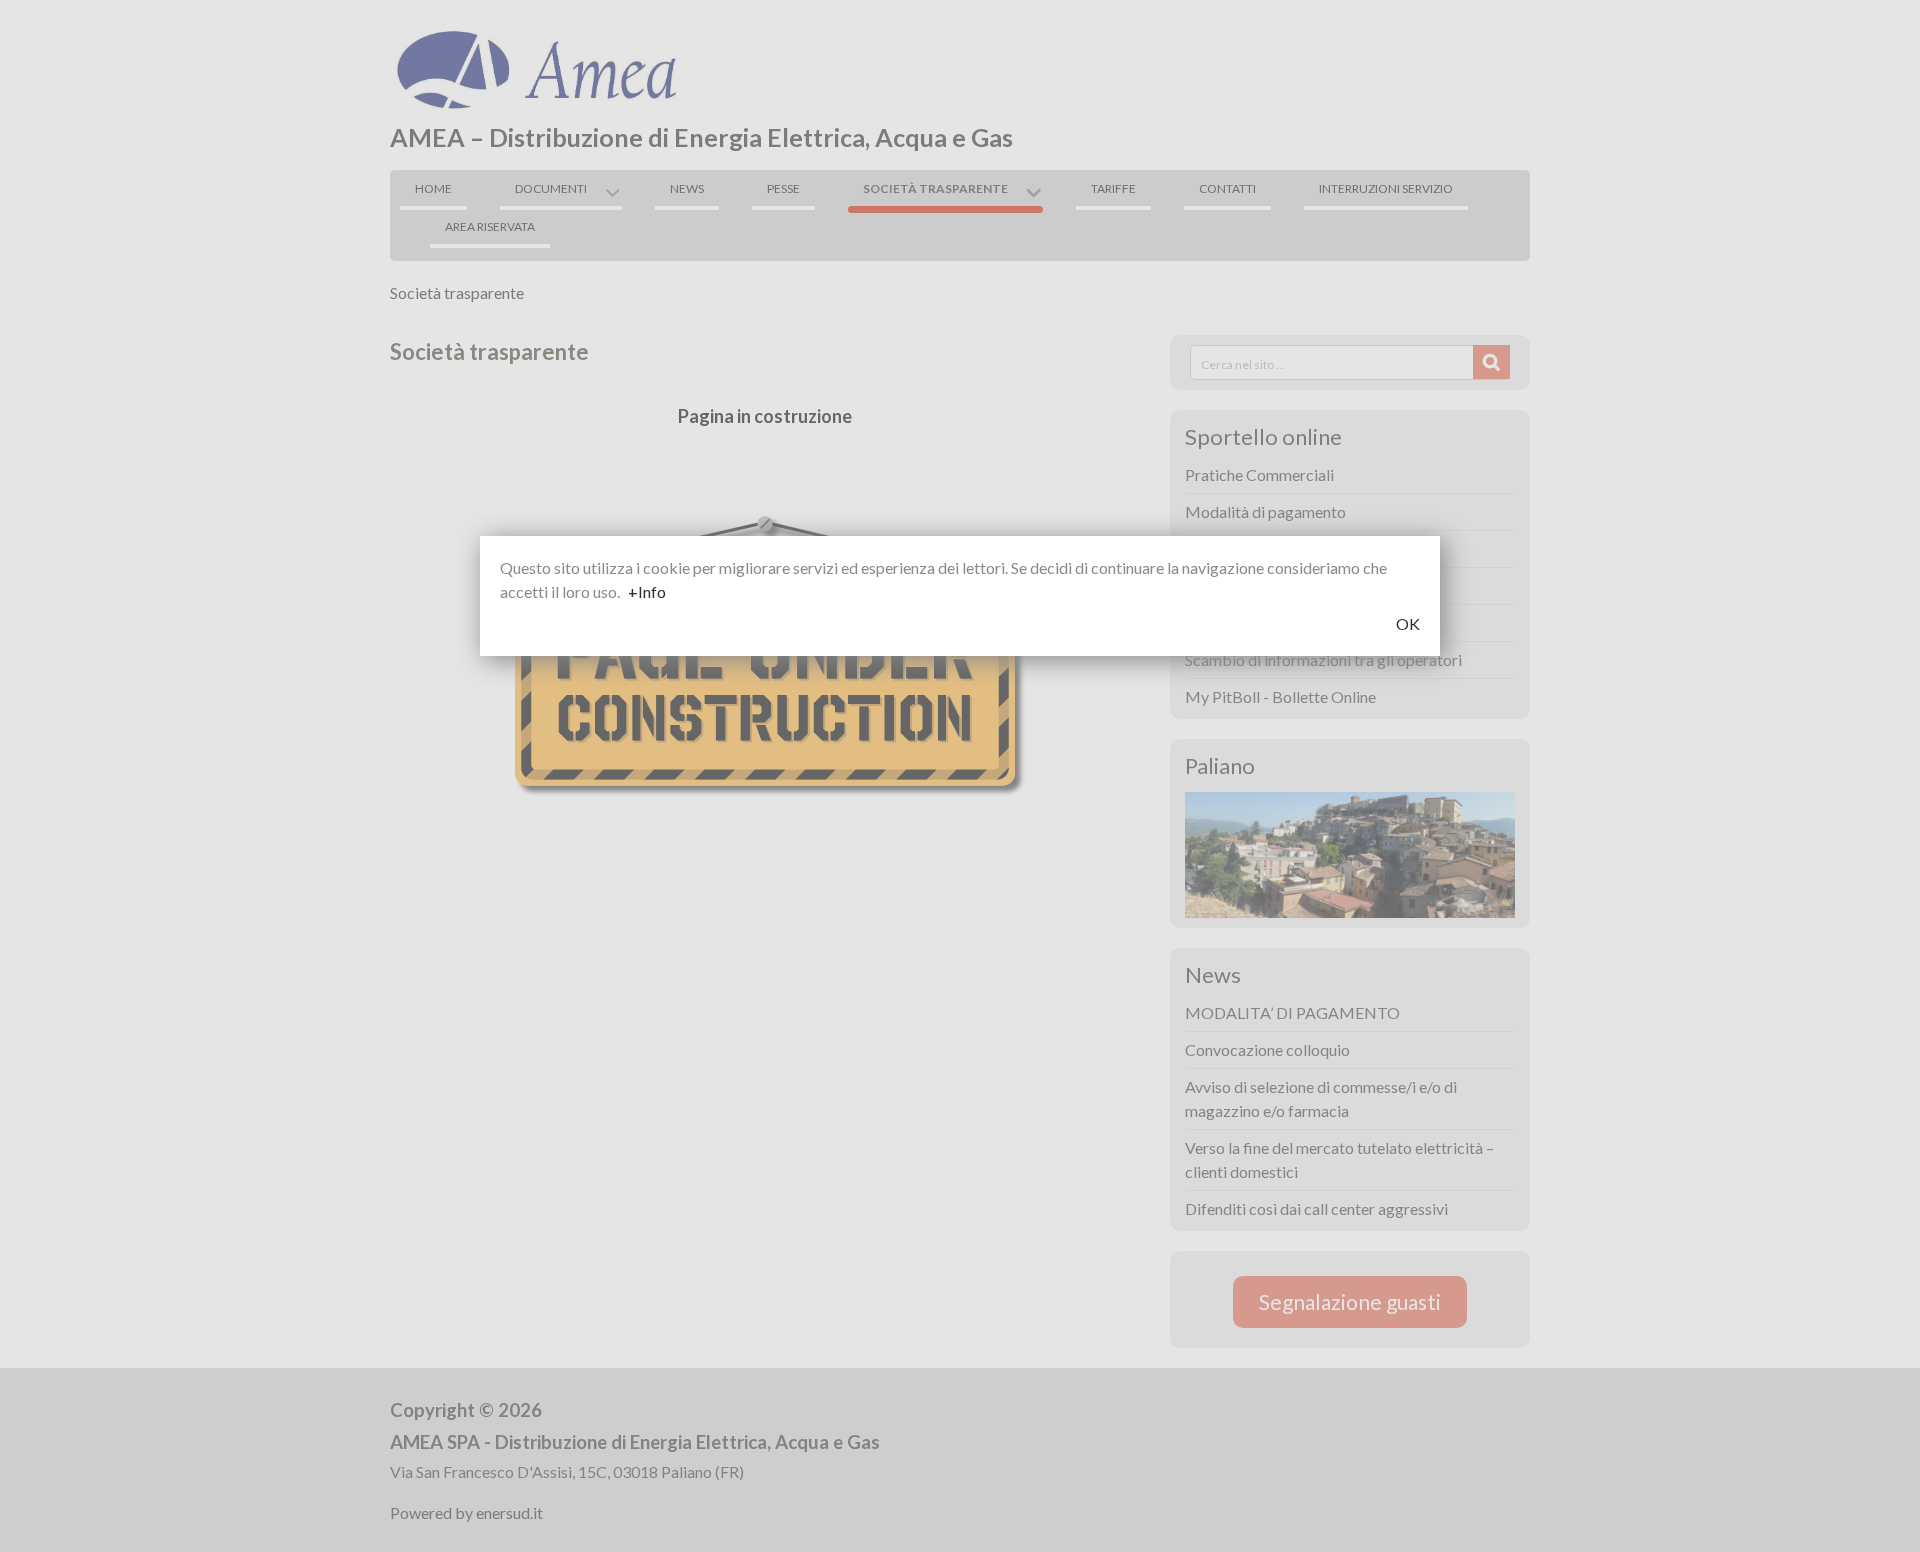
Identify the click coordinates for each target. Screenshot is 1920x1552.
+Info (647, 591)
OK (1408, 623)
